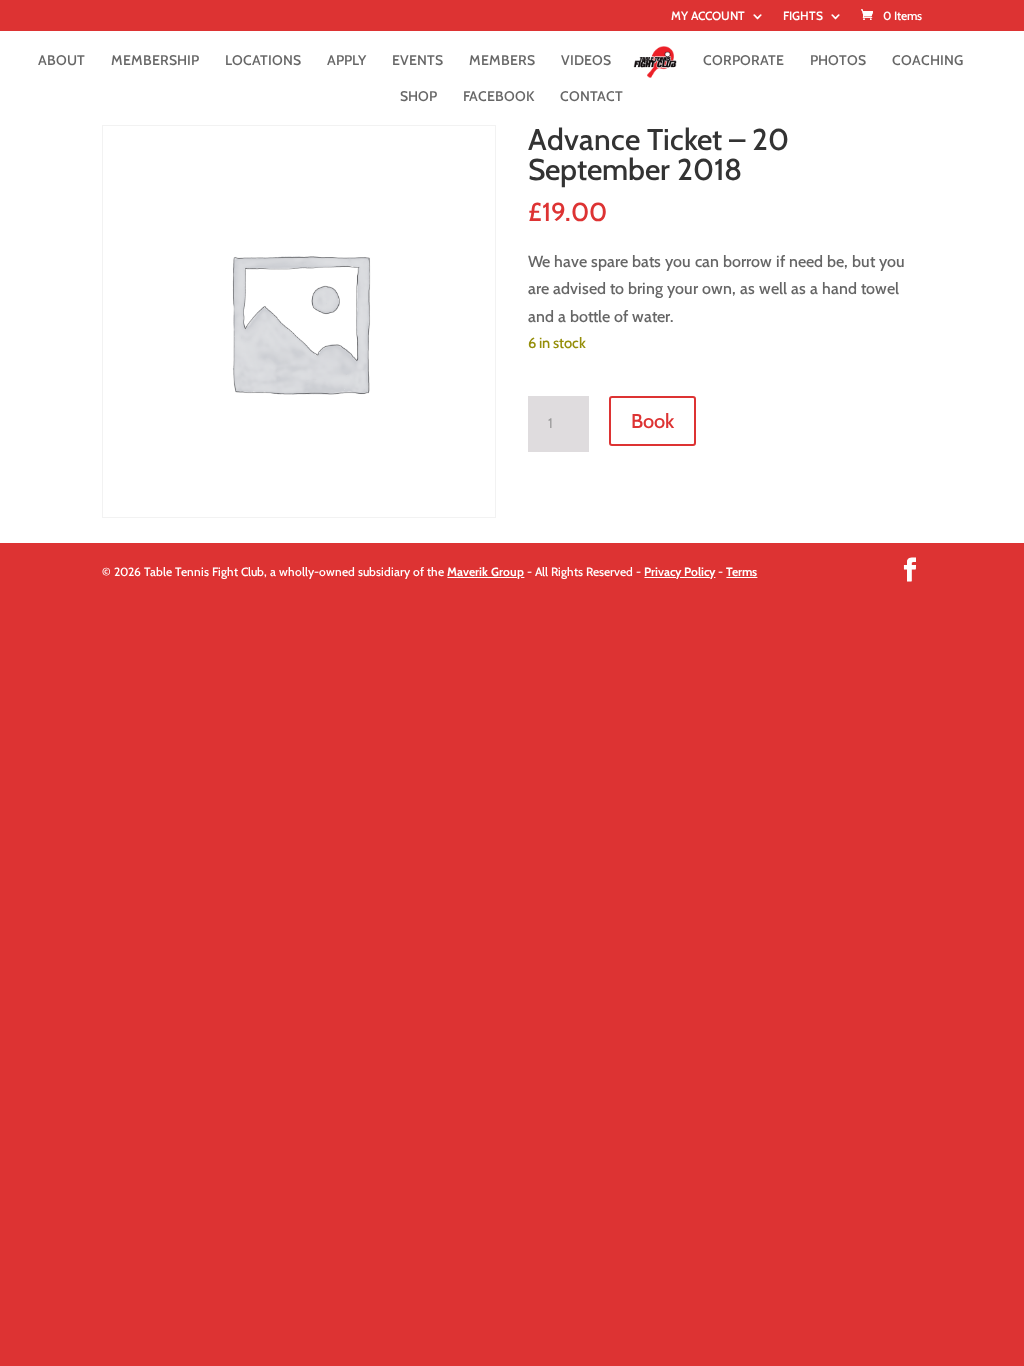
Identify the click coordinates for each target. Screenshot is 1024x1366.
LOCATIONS (263, 61)
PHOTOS (838, 61)
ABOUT (61, 61)
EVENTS (417, 61)
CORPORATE (743, 61)
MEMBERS (502, 61)
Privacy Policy (679, 571)
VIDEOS (586, 61)
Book (652, 421)
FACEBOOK (498, 97)
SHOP (418, 97)
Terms (741, 571)
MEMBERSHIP (155, 61)
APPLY (346, 61)
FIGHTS (803, 16)
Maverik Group (485, 571)
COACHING (927, 61)
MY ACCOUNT (708, 16)
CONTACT (591, 97)
